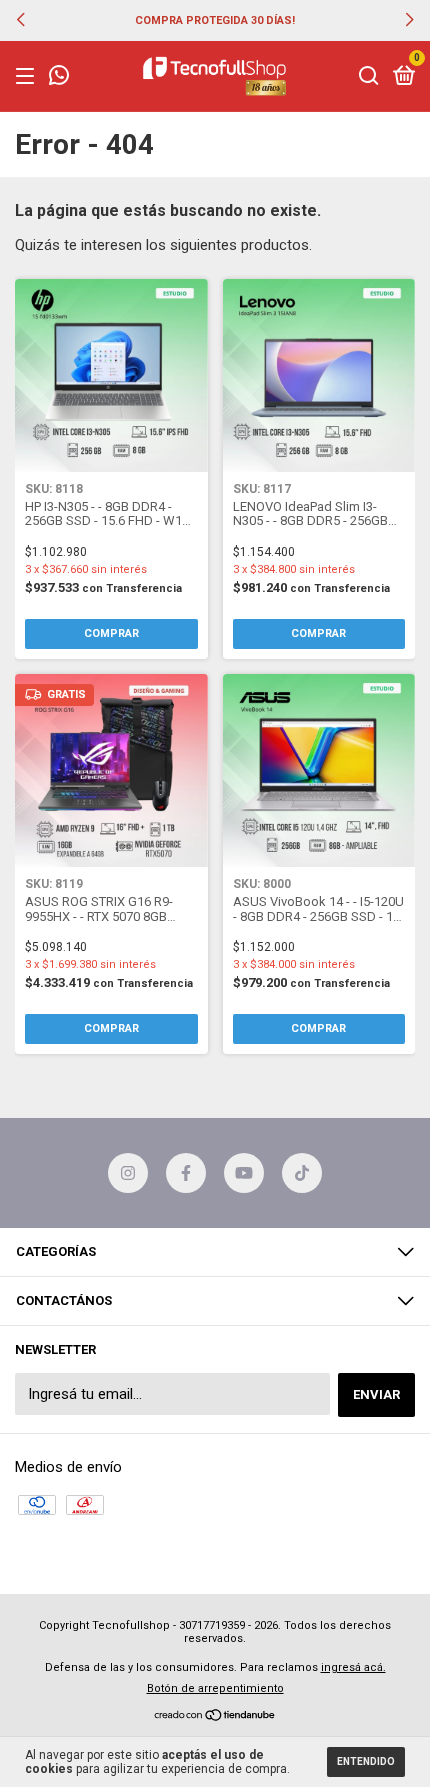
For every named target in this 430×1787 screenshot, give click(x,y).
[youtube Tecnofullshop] (244, 1173)
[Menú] (28, 76)
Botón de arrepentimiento (215, 1688)
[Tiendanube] (215, 1717)
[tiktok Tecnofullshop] (302, 1173)
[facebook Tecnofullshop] (186, 1173)
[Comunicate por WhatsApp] (59, 77)
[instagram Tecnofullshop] (128, 1173)
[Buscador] (369, 76)
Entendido (366, 1761)
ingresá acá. (353, 1667)
